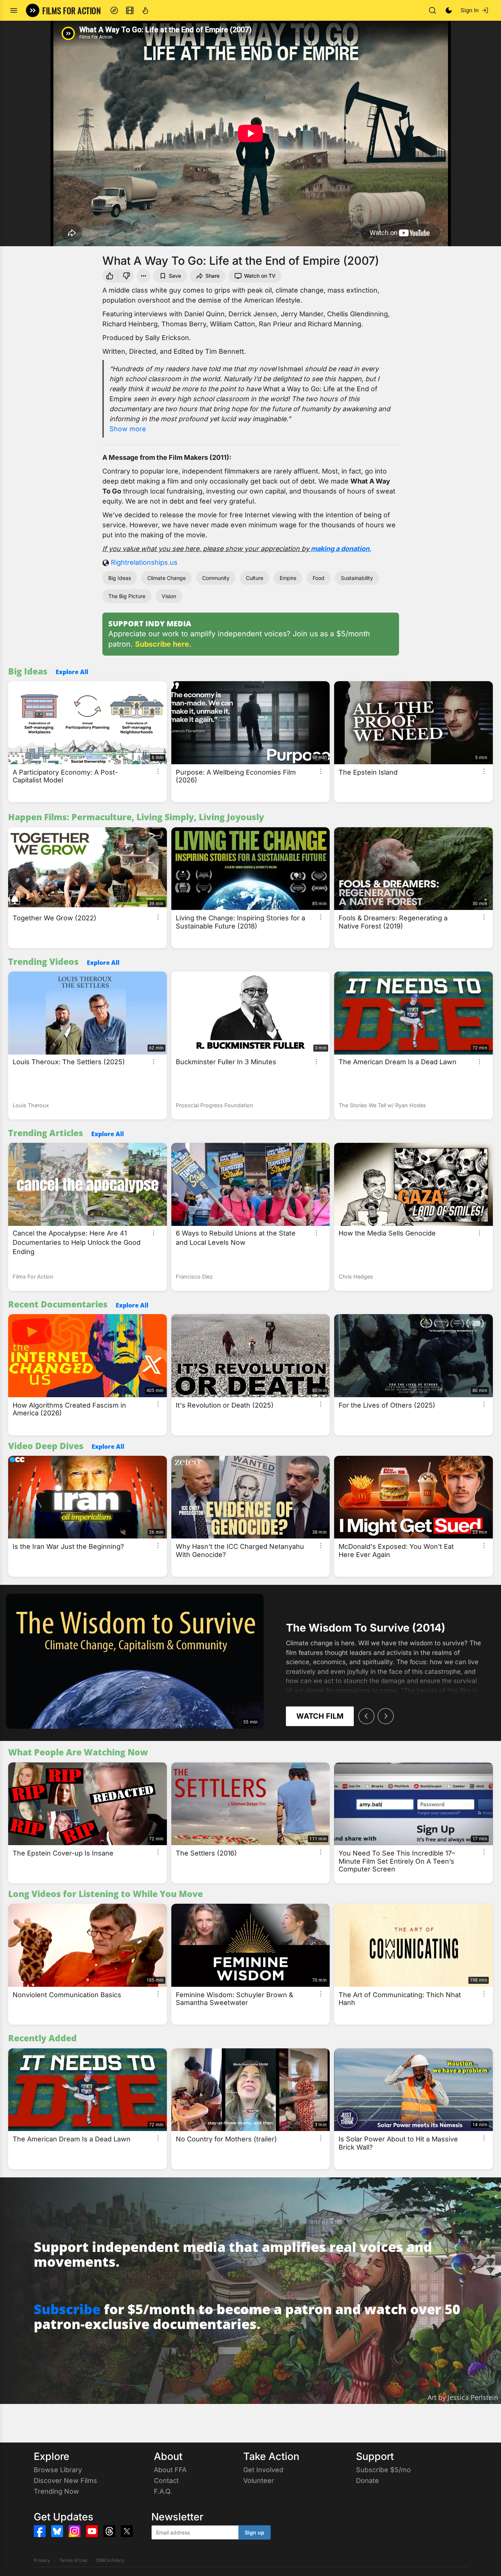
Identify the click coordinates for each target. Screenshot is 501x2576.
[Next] (386, 1716)
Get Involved (263, 2470)
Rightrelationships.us (144, 562)
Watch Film (320, 1716)
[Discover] (114, 10)
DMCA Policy (110, 2560)
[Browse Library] (130, 10)
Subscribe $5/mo (383, 2470)
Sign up (255, 2532)
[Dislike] (127, 276)
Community (216, 578)
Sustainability (357, 578)
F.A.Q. (163, 2491)
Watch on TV (260, 276)
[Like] (109, 276)
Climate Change (167, 578)
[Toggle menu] (14, 10)
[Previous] (366, 1716)
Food (319, 578)
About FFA (170, 2470)
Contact (166, 2481)
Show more (128, 429)
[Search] (432, 10)
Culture (255, 578)
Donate (367, 2481)
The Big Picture (127, 596)
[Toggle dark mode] (449, 10)
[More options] (158, 771)
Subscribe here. (163, 644)
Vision (169, 596)
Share (212, 276)
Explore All (72, 672)
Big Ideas (120, 578)
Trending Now (56, 2491)
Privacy (42, 2560)
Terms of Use (73, 2560)
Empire (288, 578)
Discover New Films (65, 2481)
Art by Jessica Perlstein (463, 2397)
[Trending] (145, 10)
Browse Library (58, 2470)
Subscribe (67, 2309)
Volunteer (259, 2481)
